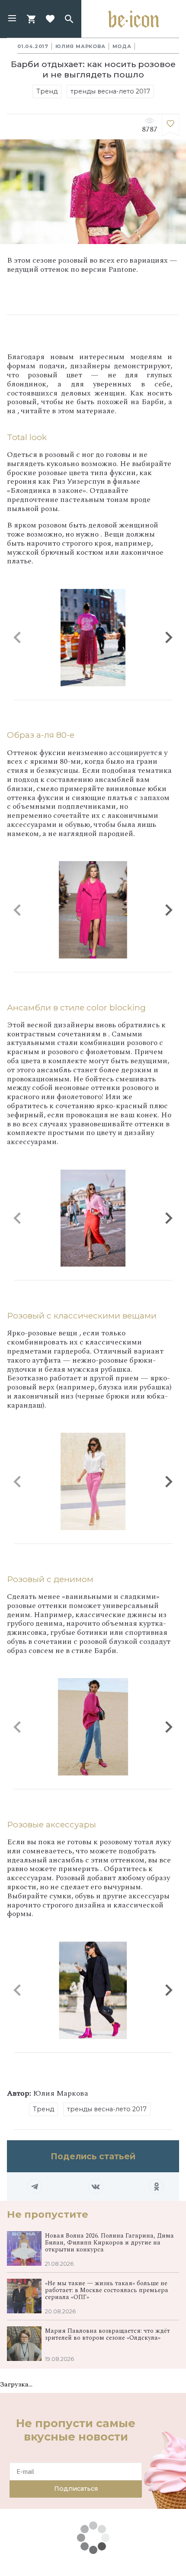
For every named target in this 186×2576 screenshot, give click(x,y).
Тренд (47, 91)
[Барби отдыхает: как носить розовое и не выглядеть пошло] (170, 125)
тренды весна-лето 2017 (110, 91)
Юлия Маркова (80, 46)
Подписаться (76, 2489)
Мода (122, 46)
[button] (12, 19)
